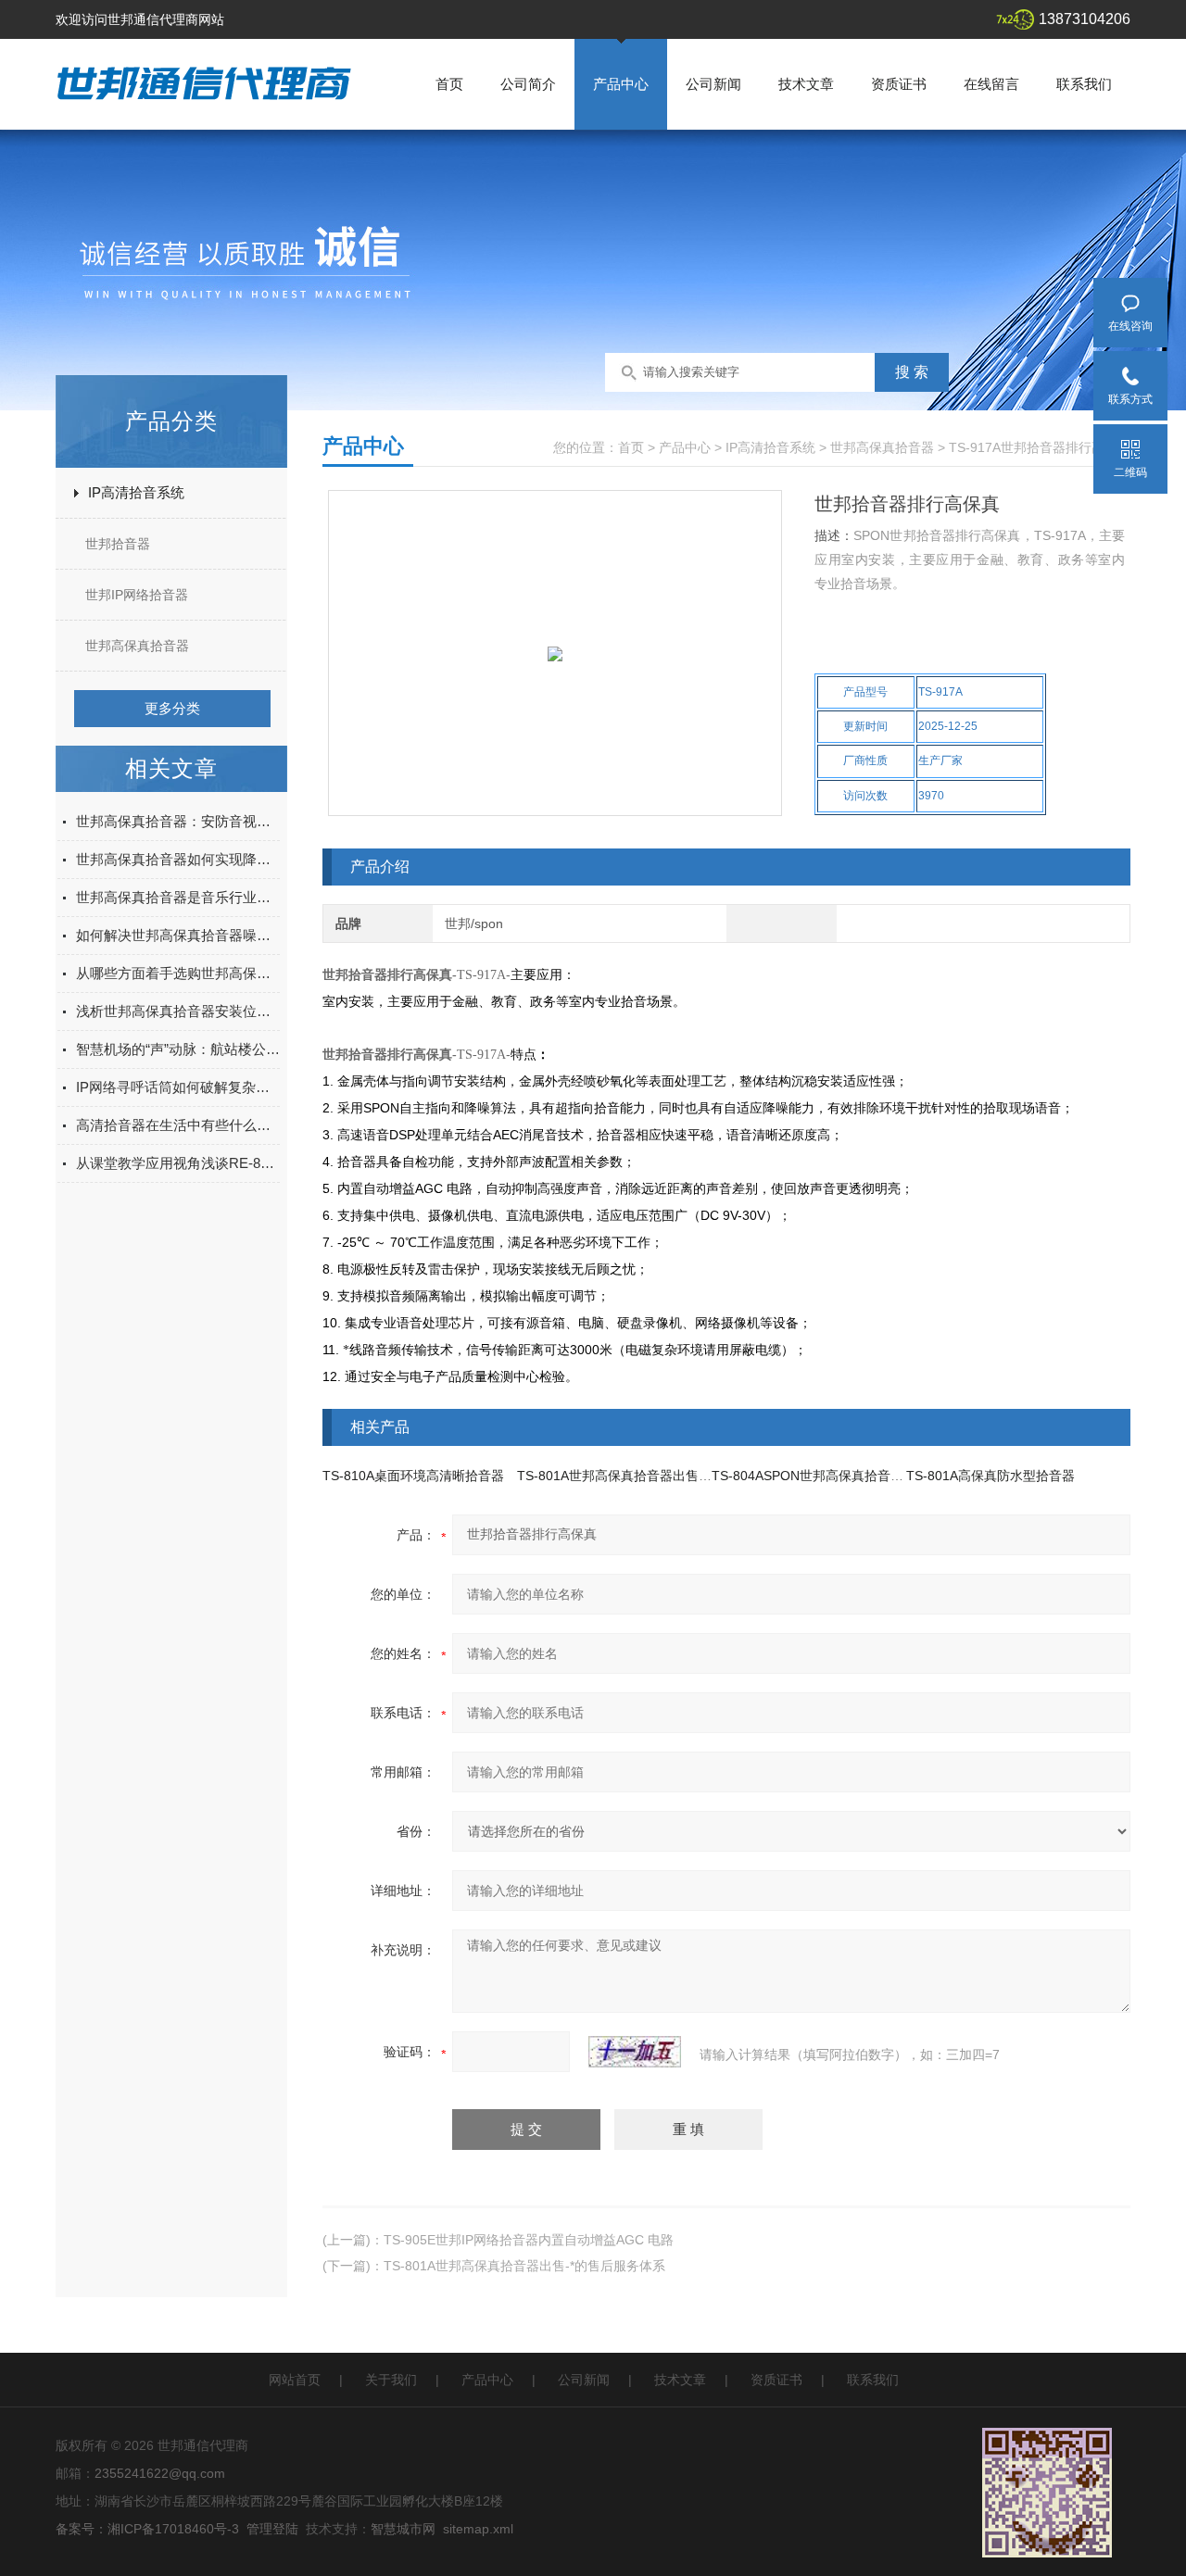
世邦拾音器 (118, 544)
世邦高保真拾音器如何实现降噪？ (178, 859)
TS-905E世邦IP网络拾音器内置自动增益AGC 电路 (529, 2240)
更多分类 (172, 708)
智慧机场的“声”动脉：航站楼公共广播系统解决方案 (178, 1049)
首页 (449, 84)
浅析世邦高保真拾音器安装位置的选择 (178, 1011)
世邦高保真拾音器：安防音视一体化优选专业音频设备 (178, 821)
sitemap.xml (478, 2529)
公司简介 (528, 84)
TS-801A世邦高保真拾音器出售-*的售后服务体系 (658, 1476)
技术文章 (806, 84)
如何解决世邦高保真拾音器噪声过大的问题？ (178, 935)
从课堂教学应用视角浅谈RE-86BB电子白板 (178, 1163)
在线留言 (991, 84)
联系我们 (1084, 84)
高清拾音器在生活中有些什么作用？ (178, 1125)
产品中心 (621, 84)
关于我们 (391, 2380)
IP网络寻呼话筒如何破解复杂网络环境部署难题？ (178, 1087)
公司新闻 (713, 84)
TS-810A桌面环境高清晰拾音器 (413, 1476)
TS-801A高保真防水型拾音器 (990, 1476)
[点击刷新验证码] (635, 2052)
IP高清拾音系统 (136, 492)
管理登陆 (272, 2529)
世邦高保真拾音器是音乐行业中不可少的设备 (178, 897)
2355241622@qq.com (160, 2473)
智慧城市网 (403, 2529)
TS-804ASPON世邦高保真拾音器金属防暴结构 (846, 1476)
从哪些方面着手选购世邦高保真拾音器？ (178, 973)
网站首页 (295, 2380)
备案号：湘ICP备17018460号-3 (147, 2529)
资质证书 (899, 84)
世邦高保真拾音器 (137, 646)
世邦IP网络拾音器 (137, 595)
